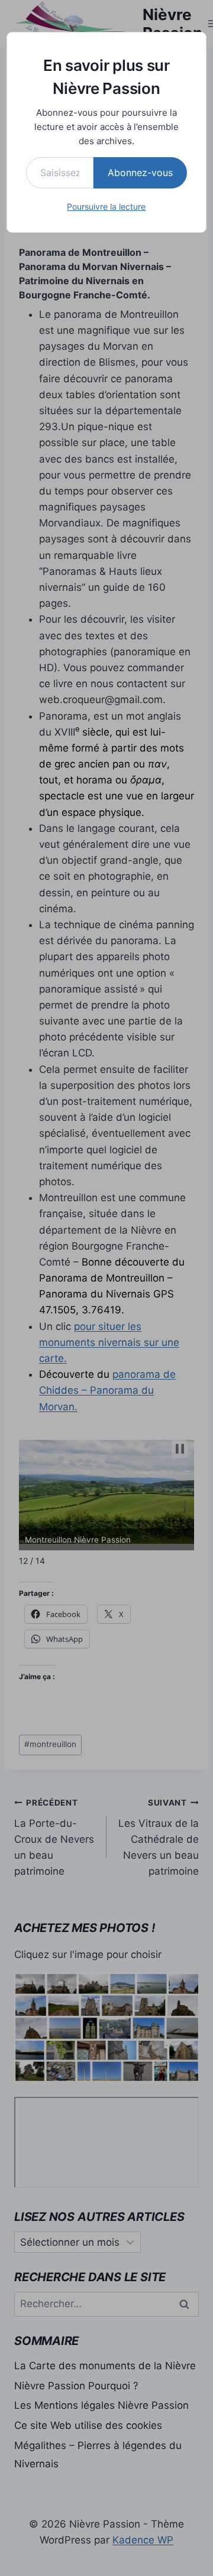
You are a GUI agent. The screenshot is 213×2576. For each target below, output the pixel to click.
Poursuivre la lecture (106, 206)
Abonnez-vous (140, 173)
